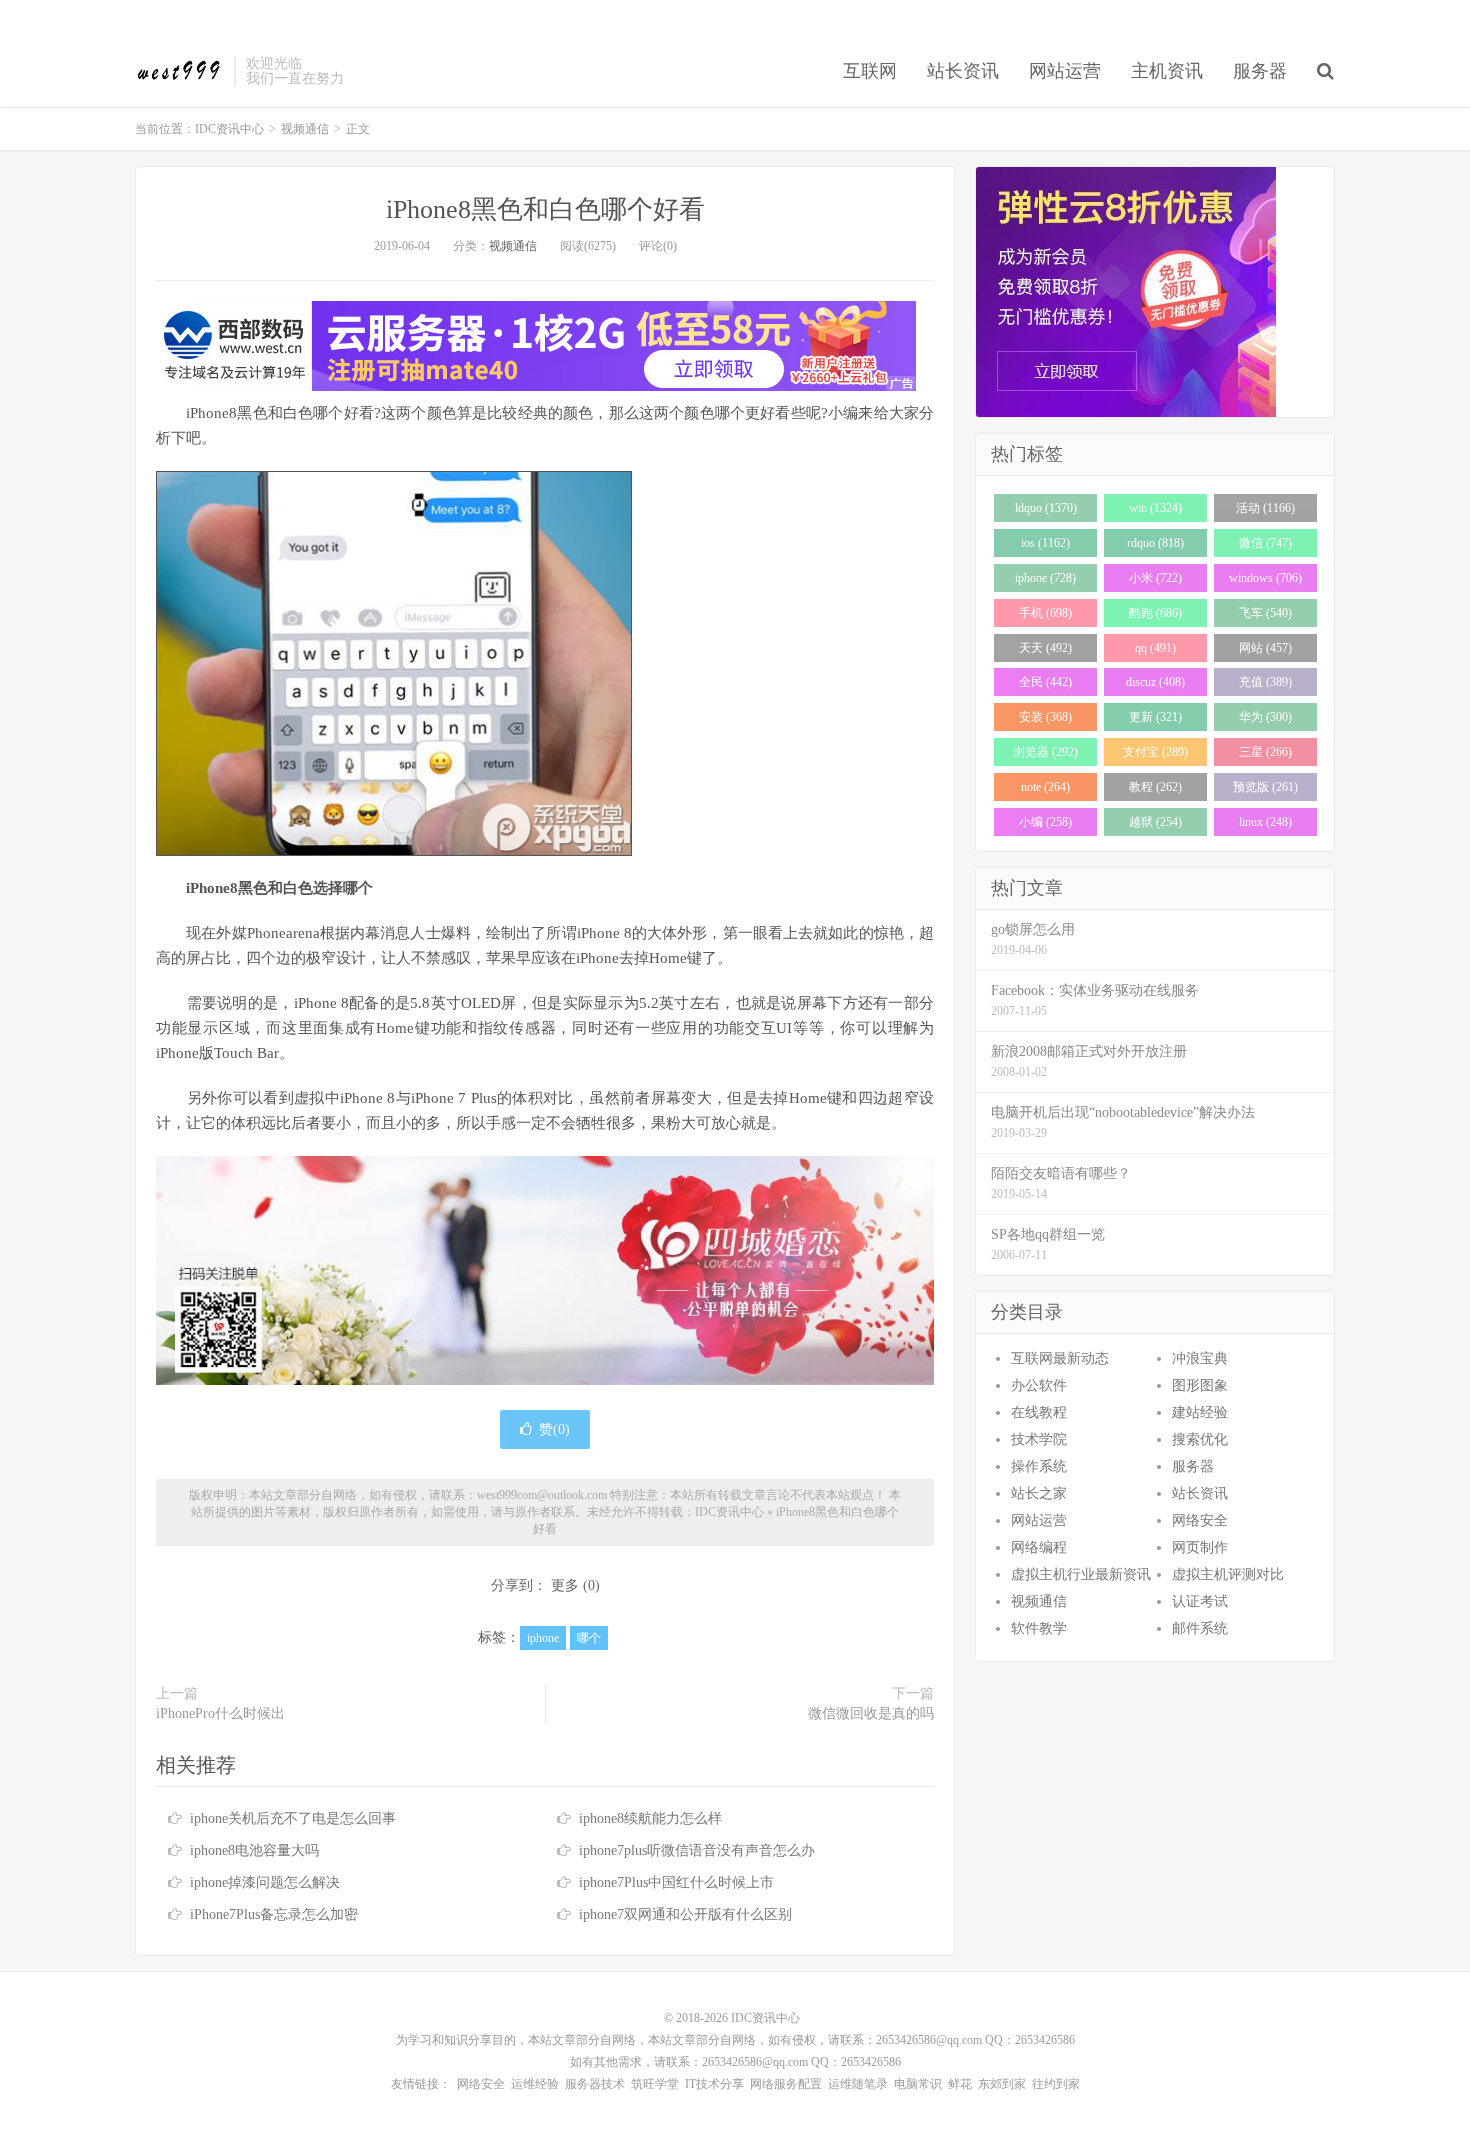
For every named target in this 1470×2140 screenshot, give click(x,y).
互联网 (870, 71)
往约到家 (1056, 2084)
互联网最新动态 (1060, 1358)
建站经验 (1200, 1412)
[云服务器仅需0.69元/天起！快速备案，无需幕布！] (1155, 292)
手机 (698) (1045, 613)
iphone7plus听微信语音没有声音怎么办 (697, 1850)
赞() (554, 1429)
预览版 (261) (1265, 787)
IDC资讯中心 (179, 71)
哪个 (589, 1638)
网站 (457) (1265, 648)
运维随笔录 (858, 2084)
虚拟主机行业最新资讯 (1081, 1574)
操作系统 (1039, 1466)
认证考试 (1200, 1601)
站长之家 (1039, 1493)
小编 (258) (1045, 822)
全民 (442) (1045, 682)
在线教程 (1039, 1412)
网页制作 (1200, 1547)
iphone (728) (1045, 578)
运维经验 (535, 2084)
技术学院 (1039, 1439)
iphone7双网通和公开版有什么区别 (685, 1914)
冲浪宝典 (1200, 1358)
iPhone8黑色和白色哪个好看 (545, 209)
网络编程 (1039, 1547)
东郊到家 (1002, 2084)
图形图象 (1200, 1385)
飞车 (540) (1265, 613)
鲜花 (960, 2084)
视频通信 (305, 129)
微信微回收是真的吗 (871, 1713)
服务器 (1260, 71)
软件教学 (1039, 1628)
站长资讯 (963, 71)
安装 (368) (1045, 717)
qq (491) (1155, 648)
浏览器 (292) (1045, 752)
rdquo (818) (1155, 543)
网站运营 (1065, 71)
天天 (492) (1045, 648)
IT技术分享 (714, 2084)
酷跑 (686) (1155, 613)
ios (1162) (1045, 543)
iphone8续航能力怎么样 (650, 1818)
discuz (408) (1155, 682)
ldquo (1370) (1046, 508)
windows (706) (1265, 578)
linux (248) (1265, 822)
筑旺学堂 (655, 2084)
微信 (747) (1265, 543)
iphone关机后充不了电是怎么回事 (293, 1818)
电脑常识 (918, 2084)
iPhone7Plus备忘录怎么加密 (274, 1914)
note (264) (1045, 787)
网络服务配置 (786, 2084)
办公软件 (1039, 1385)
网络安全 (1200, 1520)
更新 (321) (1155, 717)
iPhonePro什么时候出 (220, 1713)
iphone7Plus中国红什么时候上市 (676, 1882)
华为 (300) (1265, 717)
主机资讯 (1167, 71)
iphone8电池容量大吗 (254, 1850)
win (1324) (1155, 508)
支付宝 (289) (1155, 752)
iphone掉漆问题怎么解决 (265, 1882)
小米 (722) (1155, 578)
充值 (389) (1265, 682)
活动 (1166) (1265, 508)
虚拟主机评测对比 (1228, 1574)
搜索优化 (1200, 1439)
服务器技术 (595, 2084)
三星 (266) (1265, 752)
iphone (543, 1638)
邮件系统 (1200, 1628)
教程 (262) (1155, 787)
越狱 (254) (1155, 822)
